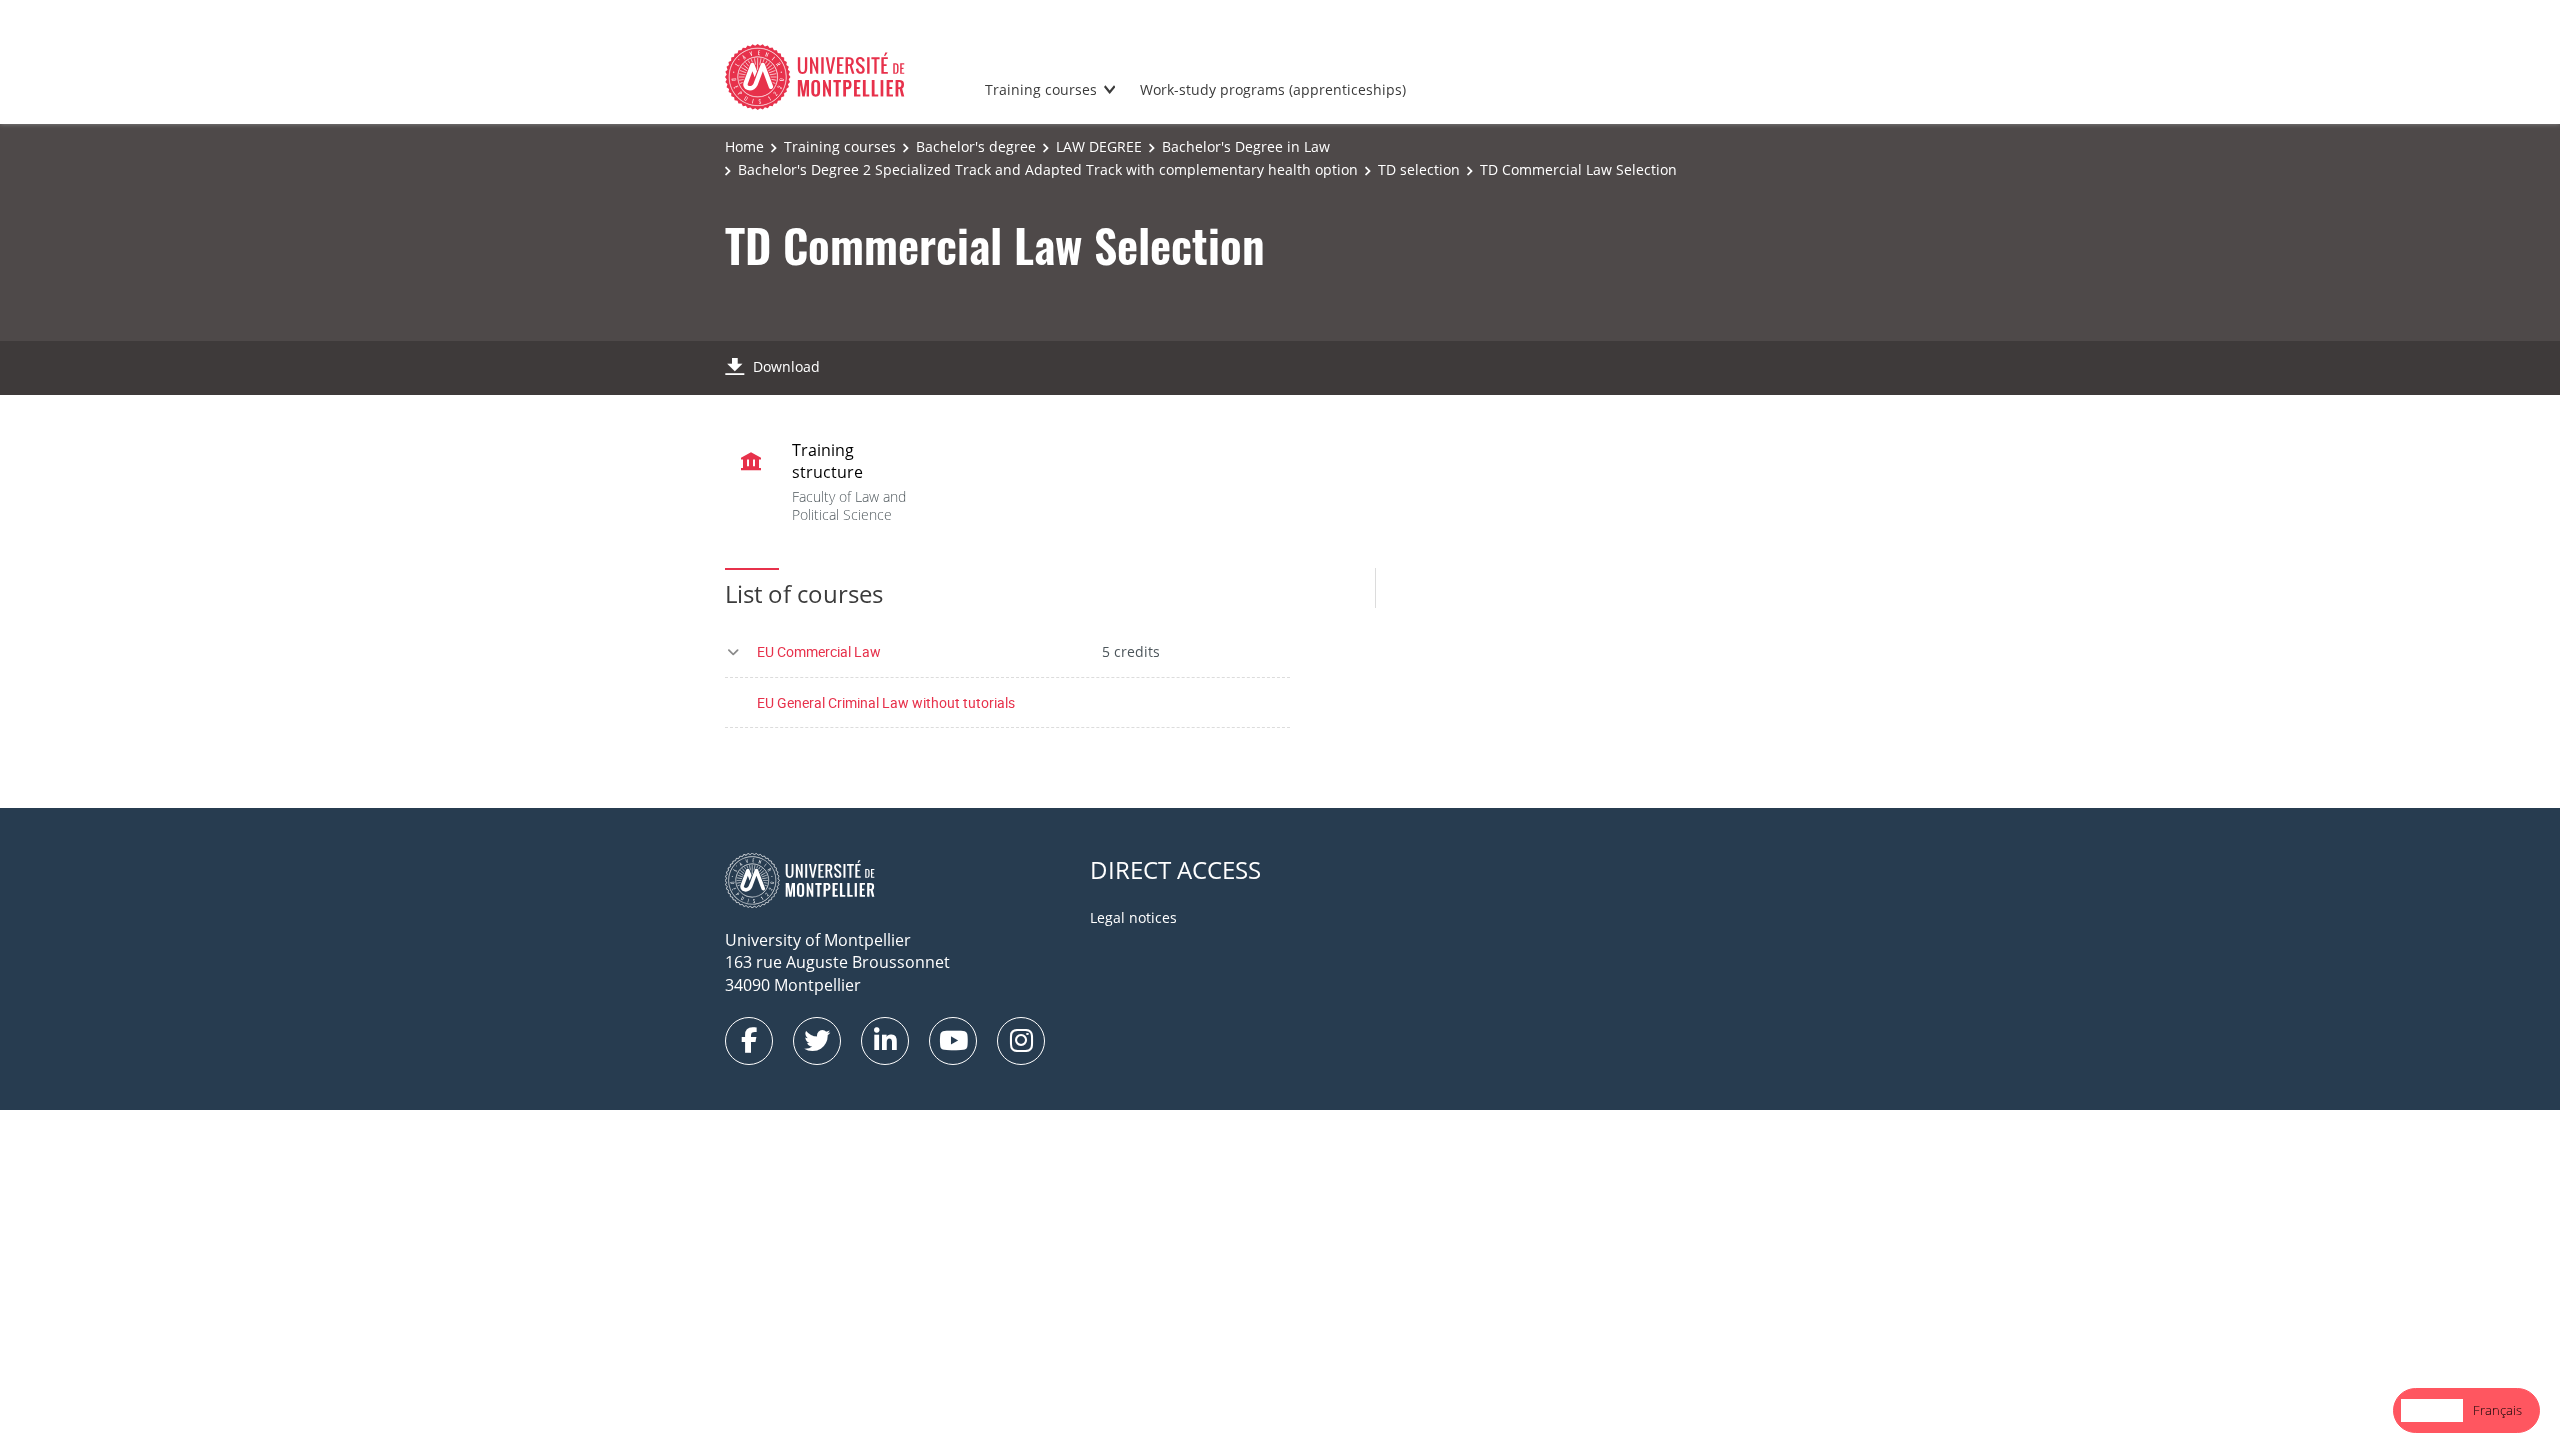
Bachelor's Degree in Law (1246, 146)
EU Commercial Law (819, 651)
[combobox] (2432, 1410)
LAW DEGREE (1099, 146)
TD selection (1419, 169)
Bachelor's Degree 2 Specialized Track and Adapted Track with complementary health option (1048, 169)
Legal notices (1133, 917)
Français (2497, 1410)
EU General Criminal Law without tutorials (886, 702)
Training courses (1041, 89)
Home (744, 146)
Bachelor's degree (976, 146)
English (2432, 1410)
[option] (2497, 1410)
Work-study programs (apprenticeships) (1273, 89)
